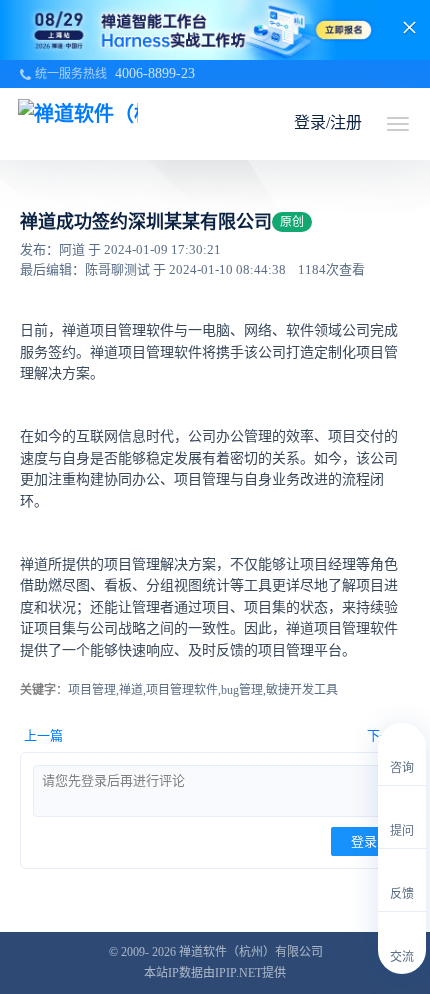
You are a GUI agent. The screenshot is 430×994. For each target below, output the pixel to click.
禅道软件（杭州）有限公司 (251, 952)
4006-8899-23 (155, 73)
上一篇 (43, 735)
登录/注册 (328, 122)
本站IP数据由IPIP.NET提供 (215, 973)
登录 (364, 841)
